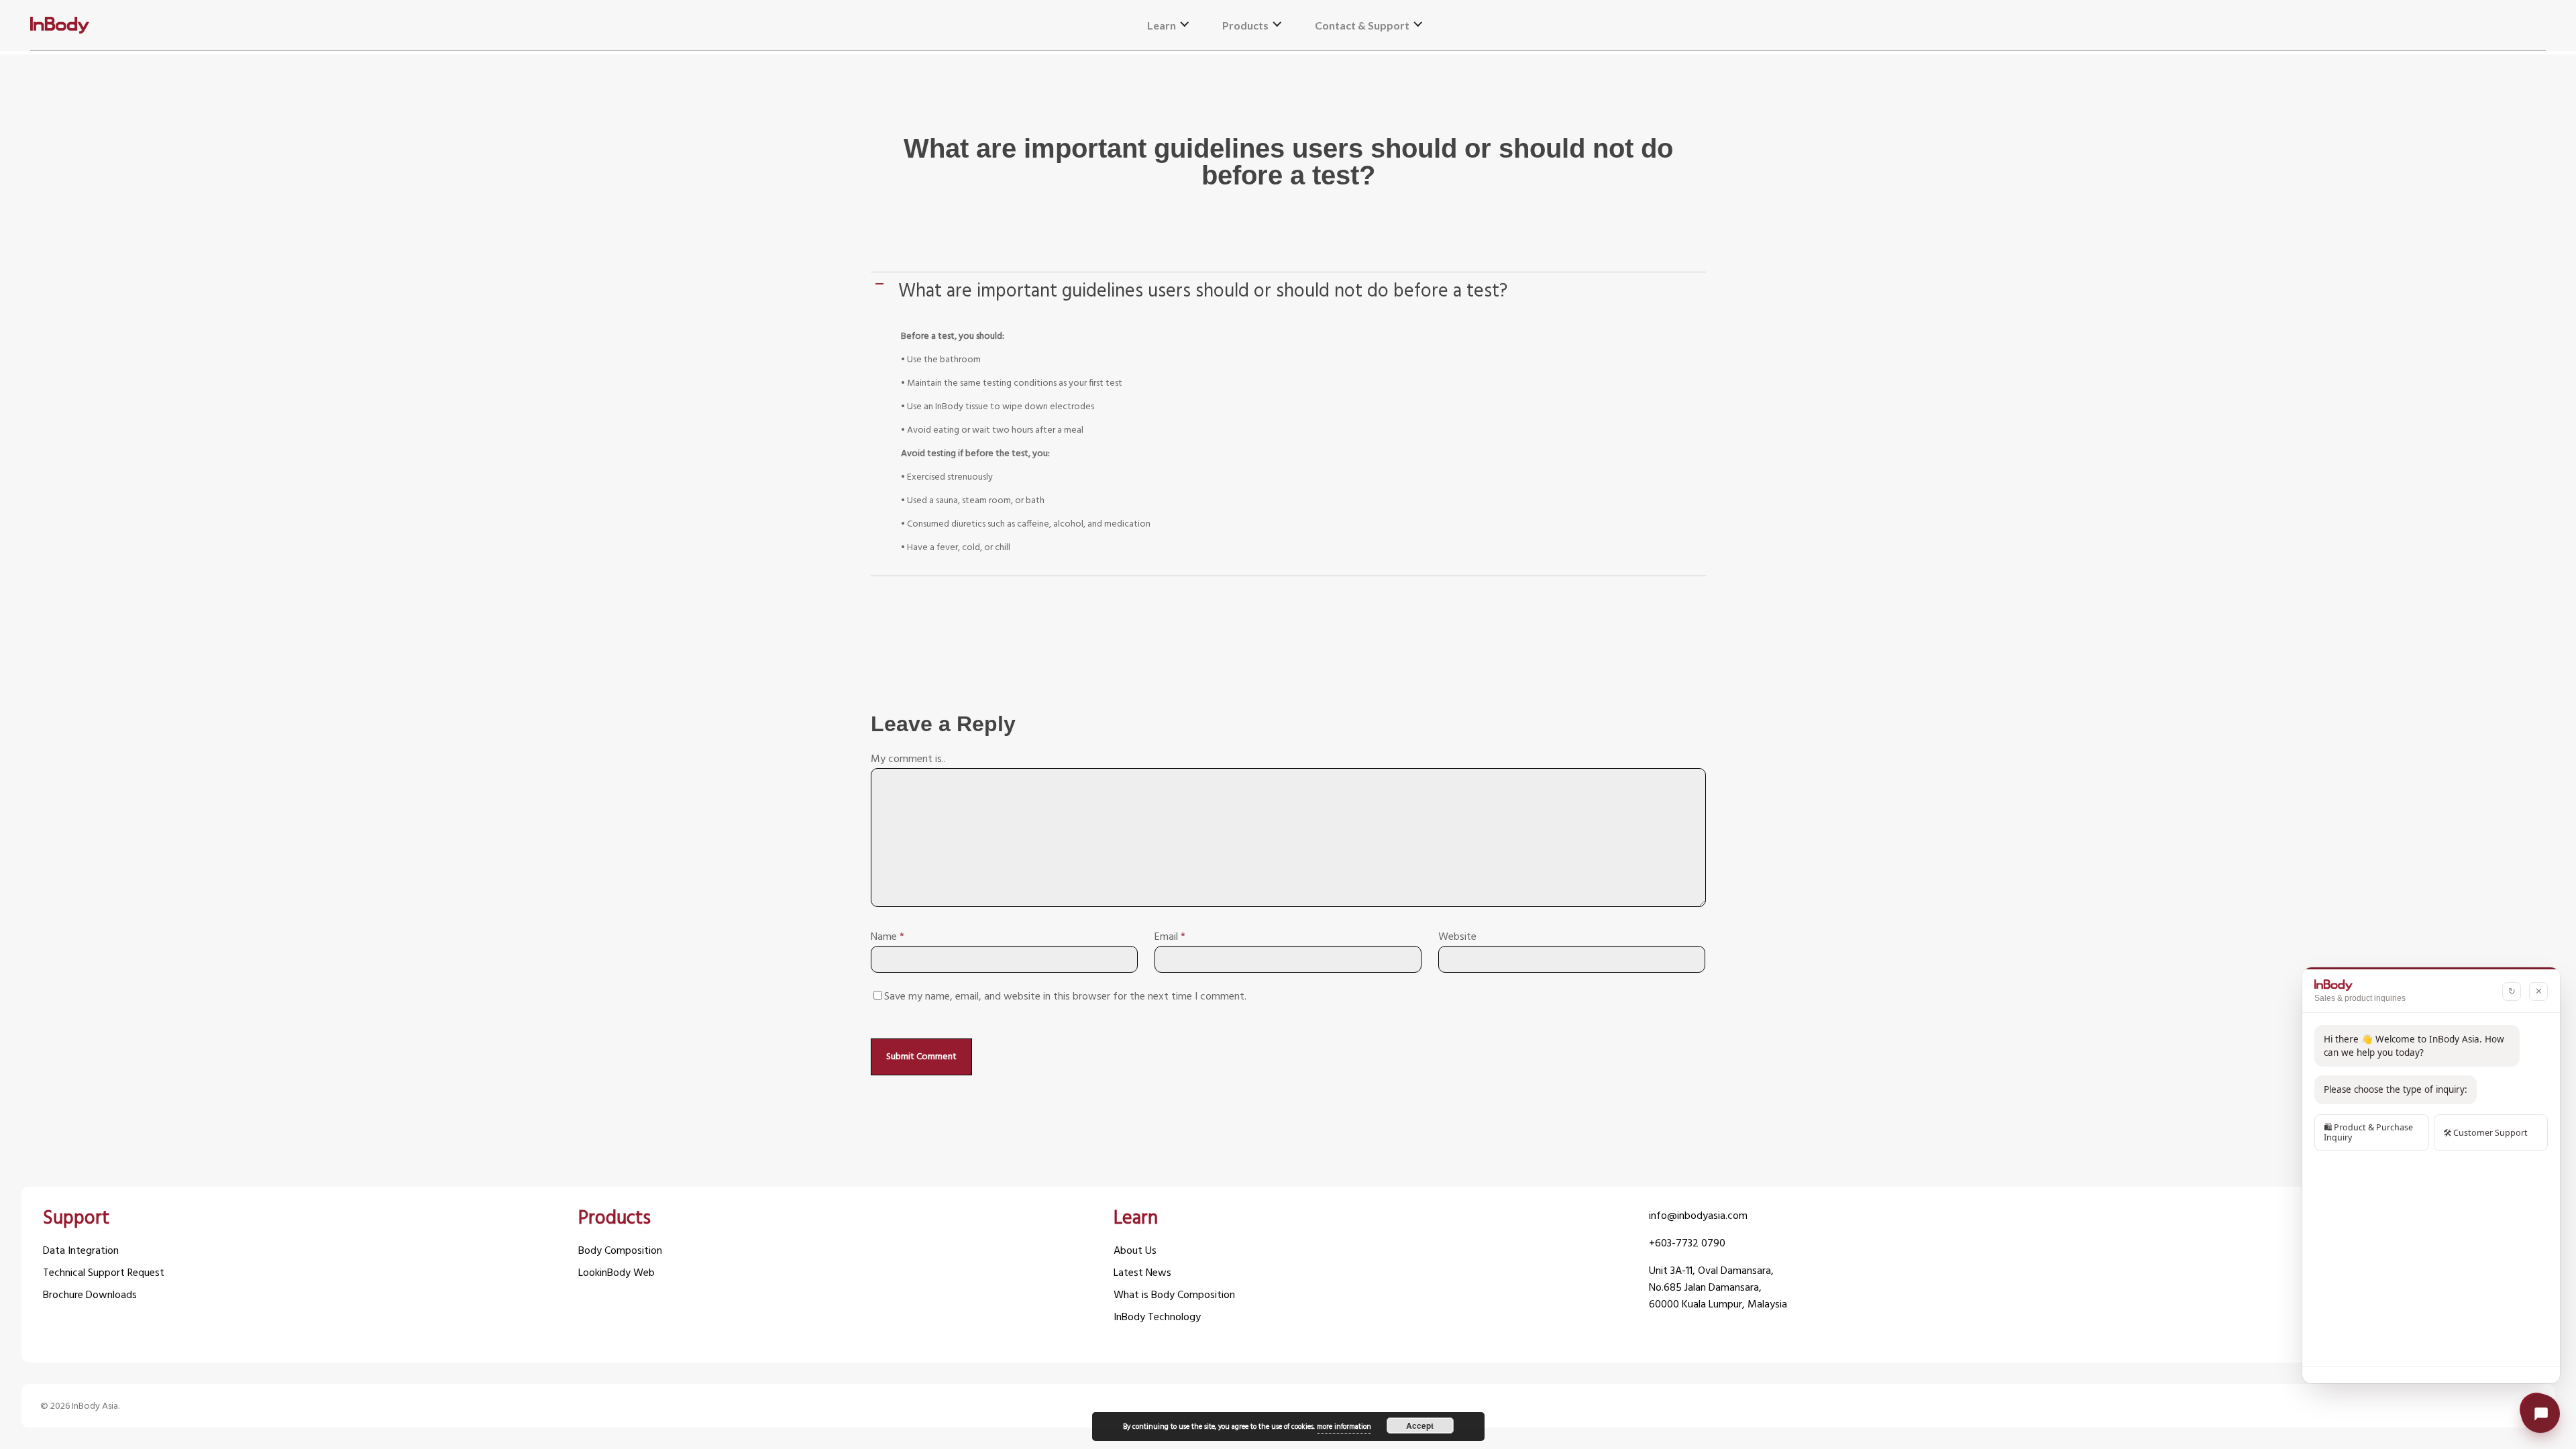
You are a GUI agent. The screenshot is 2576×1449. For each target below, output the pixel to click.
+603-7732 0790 (1687, 1244)
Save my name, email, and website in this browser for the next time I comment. (1065, 997)
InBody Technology (1157, 1318)
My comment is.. (908, 759)
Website (1457, 937)
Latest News (1142, 1274)
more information (1344, 1427)
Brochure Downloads (90, 1296)
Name (888, 937)
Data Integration (81, 1251)
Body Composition (620, 1251)
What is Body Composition (1174, 1296)
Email (1170, 937)
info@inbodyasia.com (1698, 1217)
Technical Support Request (104, 1274)
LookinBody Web (616, 1274)
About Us (1135, 1251)
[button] (1290, 292)
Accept (1420, 1426)
